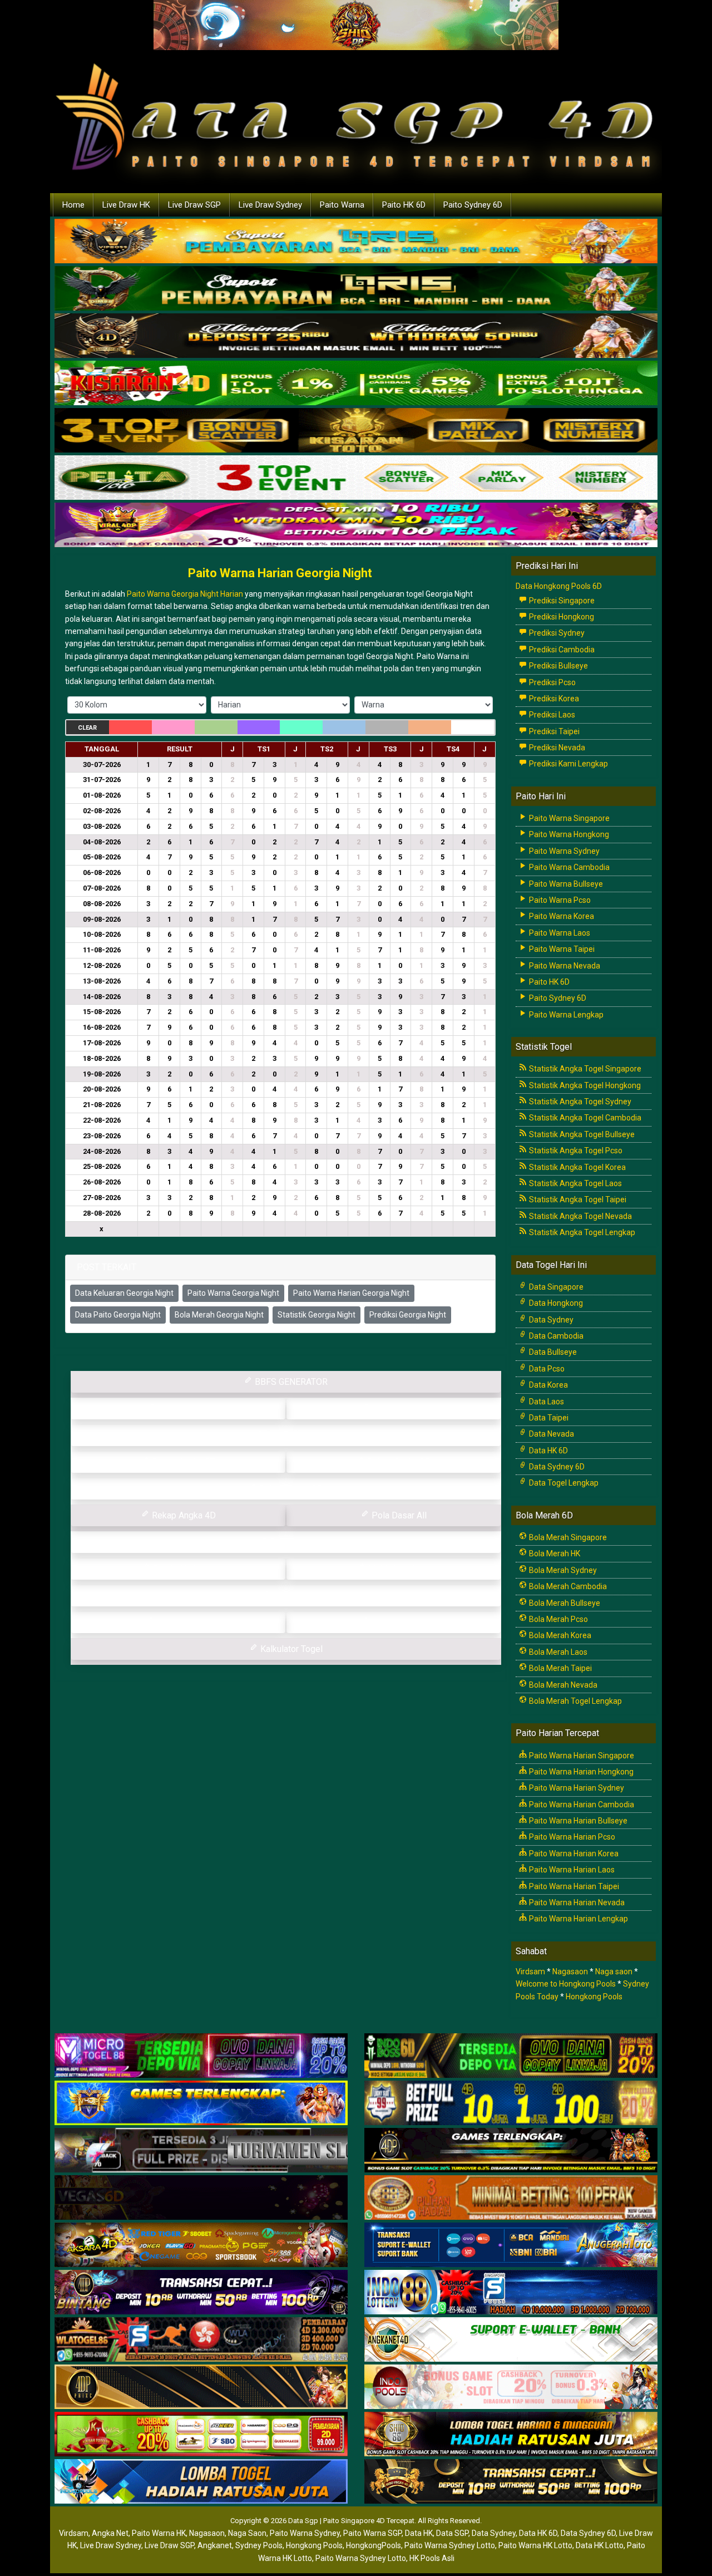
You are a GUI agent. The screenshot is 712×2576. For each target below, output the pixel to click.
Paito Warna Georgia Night (233, 1293)
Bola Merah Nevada (562, 1685)
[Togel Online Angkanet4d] (511, 2340)
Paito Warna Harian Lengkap (578, 1919)
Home (73, 205)
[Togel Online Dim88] (356, 289)
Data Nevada (551, 1434)
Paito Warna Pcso (559, 900)
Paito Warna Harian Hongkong (580, 1772)
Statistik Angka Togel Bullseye (581, 1134)
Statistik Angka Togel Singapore (584, 1069)
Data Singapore (555, 1287)
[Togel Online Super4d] (356, 336)
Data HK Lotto (600, 2545)
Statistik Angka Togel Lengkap (581, 1232)
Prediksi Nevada (556, 748)
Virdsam (530, 1972)
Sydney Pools (259, 2545)
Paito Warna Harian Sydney (576, 1788)
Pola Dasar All (398, 1515)
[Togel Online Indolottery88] (511, 2293)
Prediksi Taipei (553, 731)
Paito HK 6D (404, 205)
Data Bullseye (552, 1352)
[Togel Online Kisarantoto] (356, 431)
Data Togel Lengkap (563, 1483)
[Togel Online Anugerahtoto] (511, 2245)
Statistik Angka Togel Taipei (577, 1199)
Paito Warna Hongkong (568, 834)
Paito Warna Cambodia (568, 867)
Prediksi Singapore (561, 601)
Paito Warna (342, 205)
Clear (87, 728)
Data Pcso (546, 1369)
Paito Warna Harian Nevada (576, 1902)
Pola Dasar (290, 1542)
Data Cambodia (555, 1336)
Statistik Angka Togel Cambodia (584, 1118)
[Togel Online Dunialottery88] (511, 2198)
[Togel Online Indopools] (511, 2387)
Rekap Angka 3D (398, 1462)
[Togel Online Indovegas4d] (511, 2482)
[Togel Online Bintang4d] (201, 2293)
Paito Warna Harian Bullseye (577, 1821)
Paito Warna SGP (372, 2533)
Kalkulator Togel (290, 1649)
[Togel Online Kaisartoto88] (201, 2435)
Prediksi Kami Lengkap (568, 764)
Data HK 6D (548, 1451)
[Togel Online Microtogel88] (201, 2056)
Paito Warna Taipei (561, 949)
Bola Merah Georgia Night (219, 1315)
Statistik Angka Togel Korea (577, 1167)
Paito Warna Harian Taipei (573, 1886)
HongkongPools (374, 2545)
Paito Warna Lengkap (565, 1015)
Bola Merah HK (554, 1554)
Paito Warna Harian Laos (571, 1870)
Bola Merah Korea (559, 1635)
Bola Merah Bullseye (564, 1603)
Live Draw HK (126, 205)
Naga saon (614, 1972)
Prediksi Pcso (552, 682)
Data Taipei (548, 1418)
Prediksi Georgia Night (408, 1315)
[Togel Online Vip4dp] (511, 2151)
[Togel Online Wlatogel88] (201, 2340)
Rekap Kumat (290, 1435)
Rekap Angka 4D (183, 1515)
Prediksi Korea (553, 699)
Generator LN (182, 1409)
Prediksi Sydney (556, 633)
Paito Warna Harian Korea (573, 1854)
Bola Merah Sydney (562, 1570)
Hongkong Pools (594, 1997)
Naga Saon (247, 2533)
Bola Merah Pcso (558, 1619)
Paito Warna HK (159, 2533)
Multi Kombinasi (398, 1569)
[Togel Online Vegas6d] (201, 2198)
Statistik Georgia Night (317, 1315)
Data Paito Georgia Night (118, 1315)
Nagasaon (570, 1972)
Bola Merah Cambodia (567, 1586)
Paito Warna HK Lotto (535, 2545)
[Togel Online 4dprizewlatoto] (201, 2387)
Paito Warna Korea (561, 916)
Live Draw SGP (194, 205)
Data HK (419, 2533)
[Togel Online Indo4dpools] (201, 2482)
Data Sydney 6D (556, 1467)
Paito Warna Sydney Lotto (450, 2545)
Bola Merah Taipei (560, 1668)
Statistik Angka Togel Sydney (579, 1102)
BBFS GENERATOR (290, 1382)
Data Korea (548, 1385)
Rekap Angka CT (182, 1462)
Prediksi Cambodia (561, 650)
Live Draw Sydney (270, 205)
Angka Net (110, 2533)
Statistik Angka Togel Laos (575, 1183)
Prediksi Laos (551, 715)
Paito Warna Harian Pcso (571, 1837)
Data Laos (546, 1402)
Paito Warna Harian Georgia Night (280, 573)
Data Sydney (550, 1320)
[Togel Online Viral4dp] (356, 525)
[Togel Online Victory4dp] (201, 2103)
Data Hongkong (555, 1303)
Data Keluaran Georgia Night (124, 1293)
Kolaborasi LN (398, 1622)
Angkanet (215, 2545)
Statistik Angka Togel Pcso (575, 1151)
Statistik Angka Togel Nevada (580, 1216)
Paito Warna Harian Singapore (581, 1756)
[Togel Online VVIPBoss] (356, 242)
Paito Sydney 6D (473, 205)
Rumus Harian (398, 1409)
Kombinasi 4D (182, 1622)
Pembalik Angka (183, 1569)
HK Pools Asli (432, 2558)
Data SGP (452, 2533)
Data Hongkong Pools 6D (559, 586)
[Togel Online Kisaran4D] (356, 384)
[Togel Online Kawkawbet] (201, 2151)
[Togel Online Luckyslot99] (511, 2103)
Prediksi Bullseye (558, 666)
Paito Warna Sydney (563, 851)
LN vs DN (290, 1596)
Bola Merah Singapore (567, 1537)
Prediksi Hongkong (561, 617)
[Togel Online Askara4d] (201, 2245)
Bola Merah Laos (557, 1652)
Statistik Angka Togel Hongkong (584, 1085)
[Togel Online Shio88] (511, 2435)
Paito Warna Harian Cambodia (581, 1805)
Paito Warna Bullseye (565, 884)
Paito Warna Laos (559, 933)
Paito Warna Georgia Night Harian (185, 594)
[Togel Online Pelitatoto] (356, 478)
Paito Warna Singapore (568, 818)
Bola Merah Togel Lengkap (575, 1701)
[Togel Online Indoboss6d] (511, 2056)
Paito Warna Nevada (564, 966)
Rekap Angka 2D (290, 1489)
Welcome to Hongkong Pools (566, 1984)
